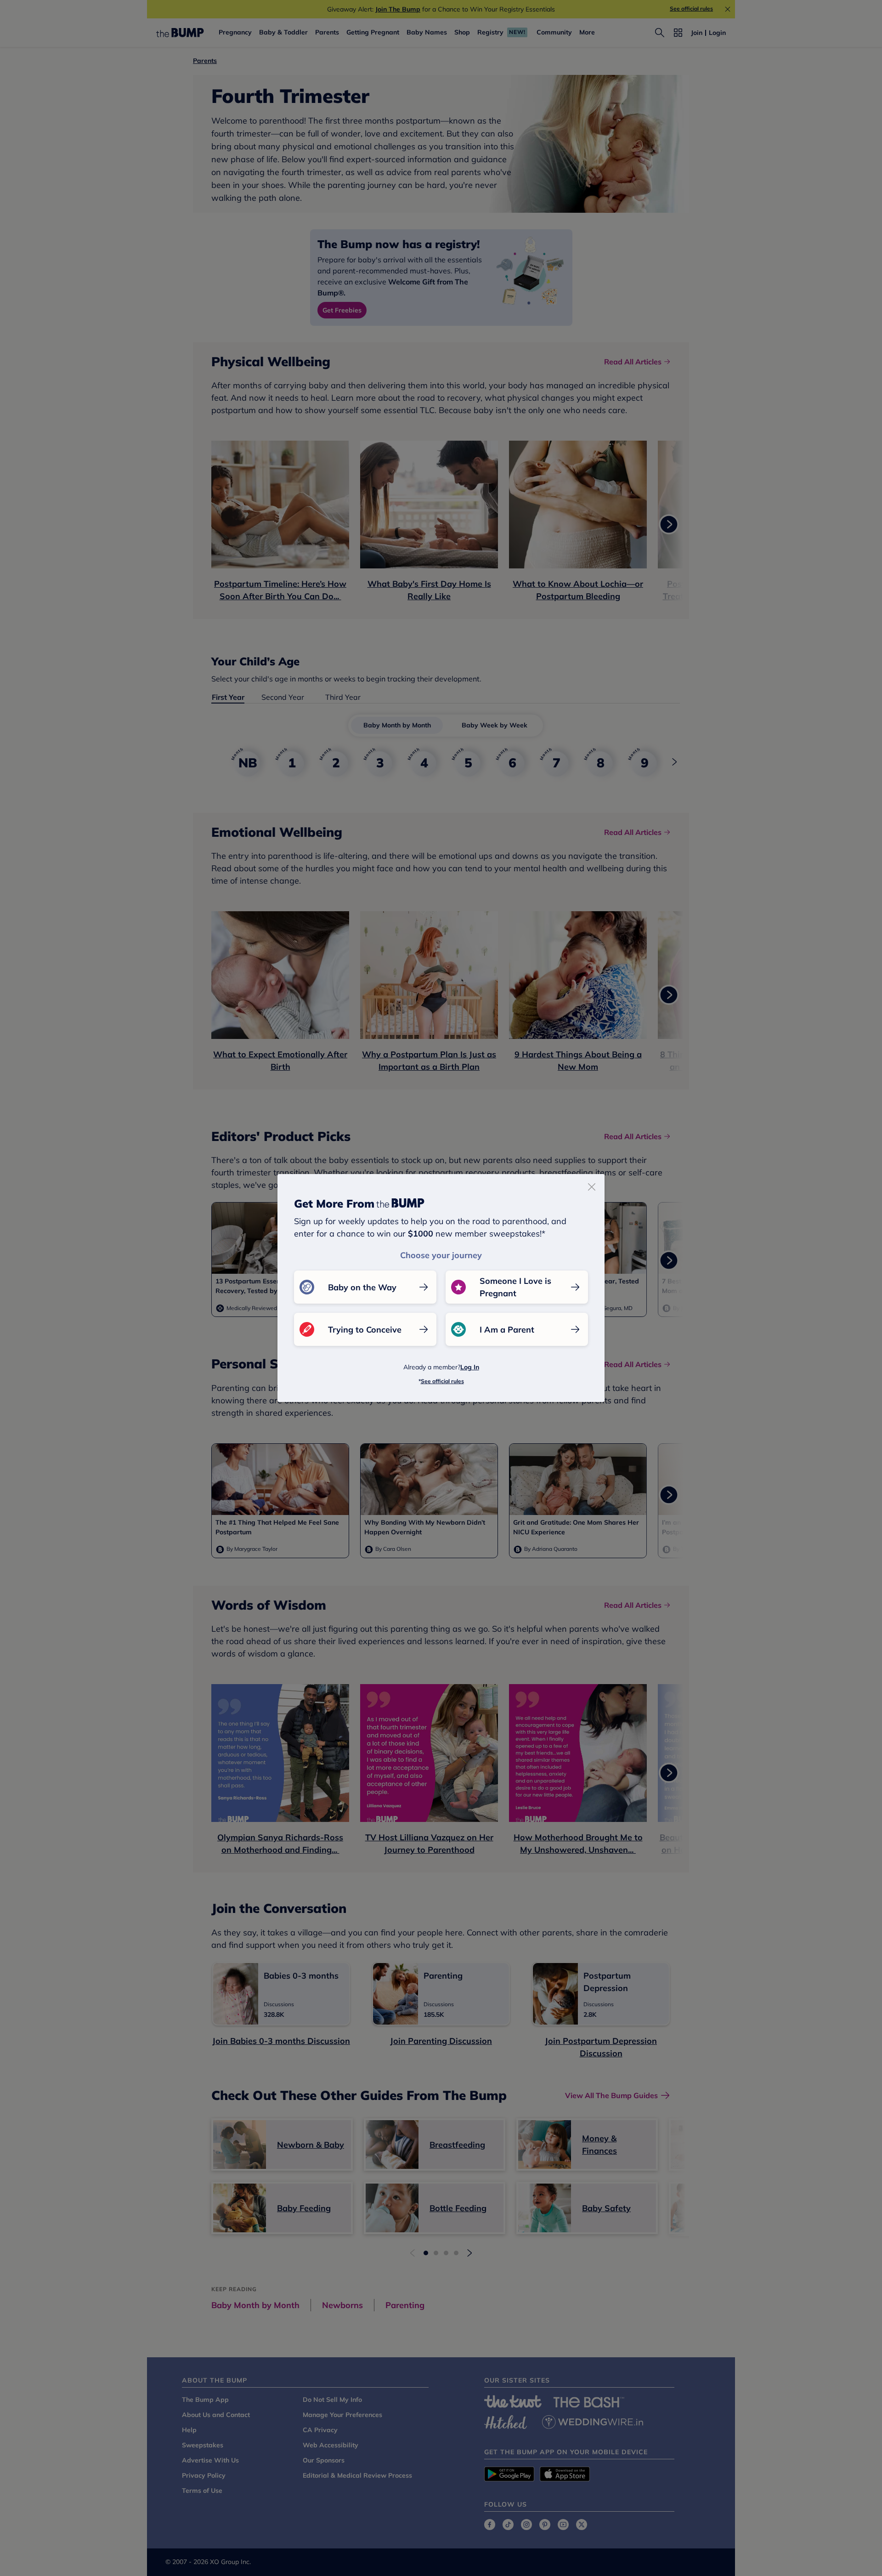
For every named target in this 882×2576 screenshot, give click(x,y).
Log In (470, 1367)
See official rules (442, 1381)
